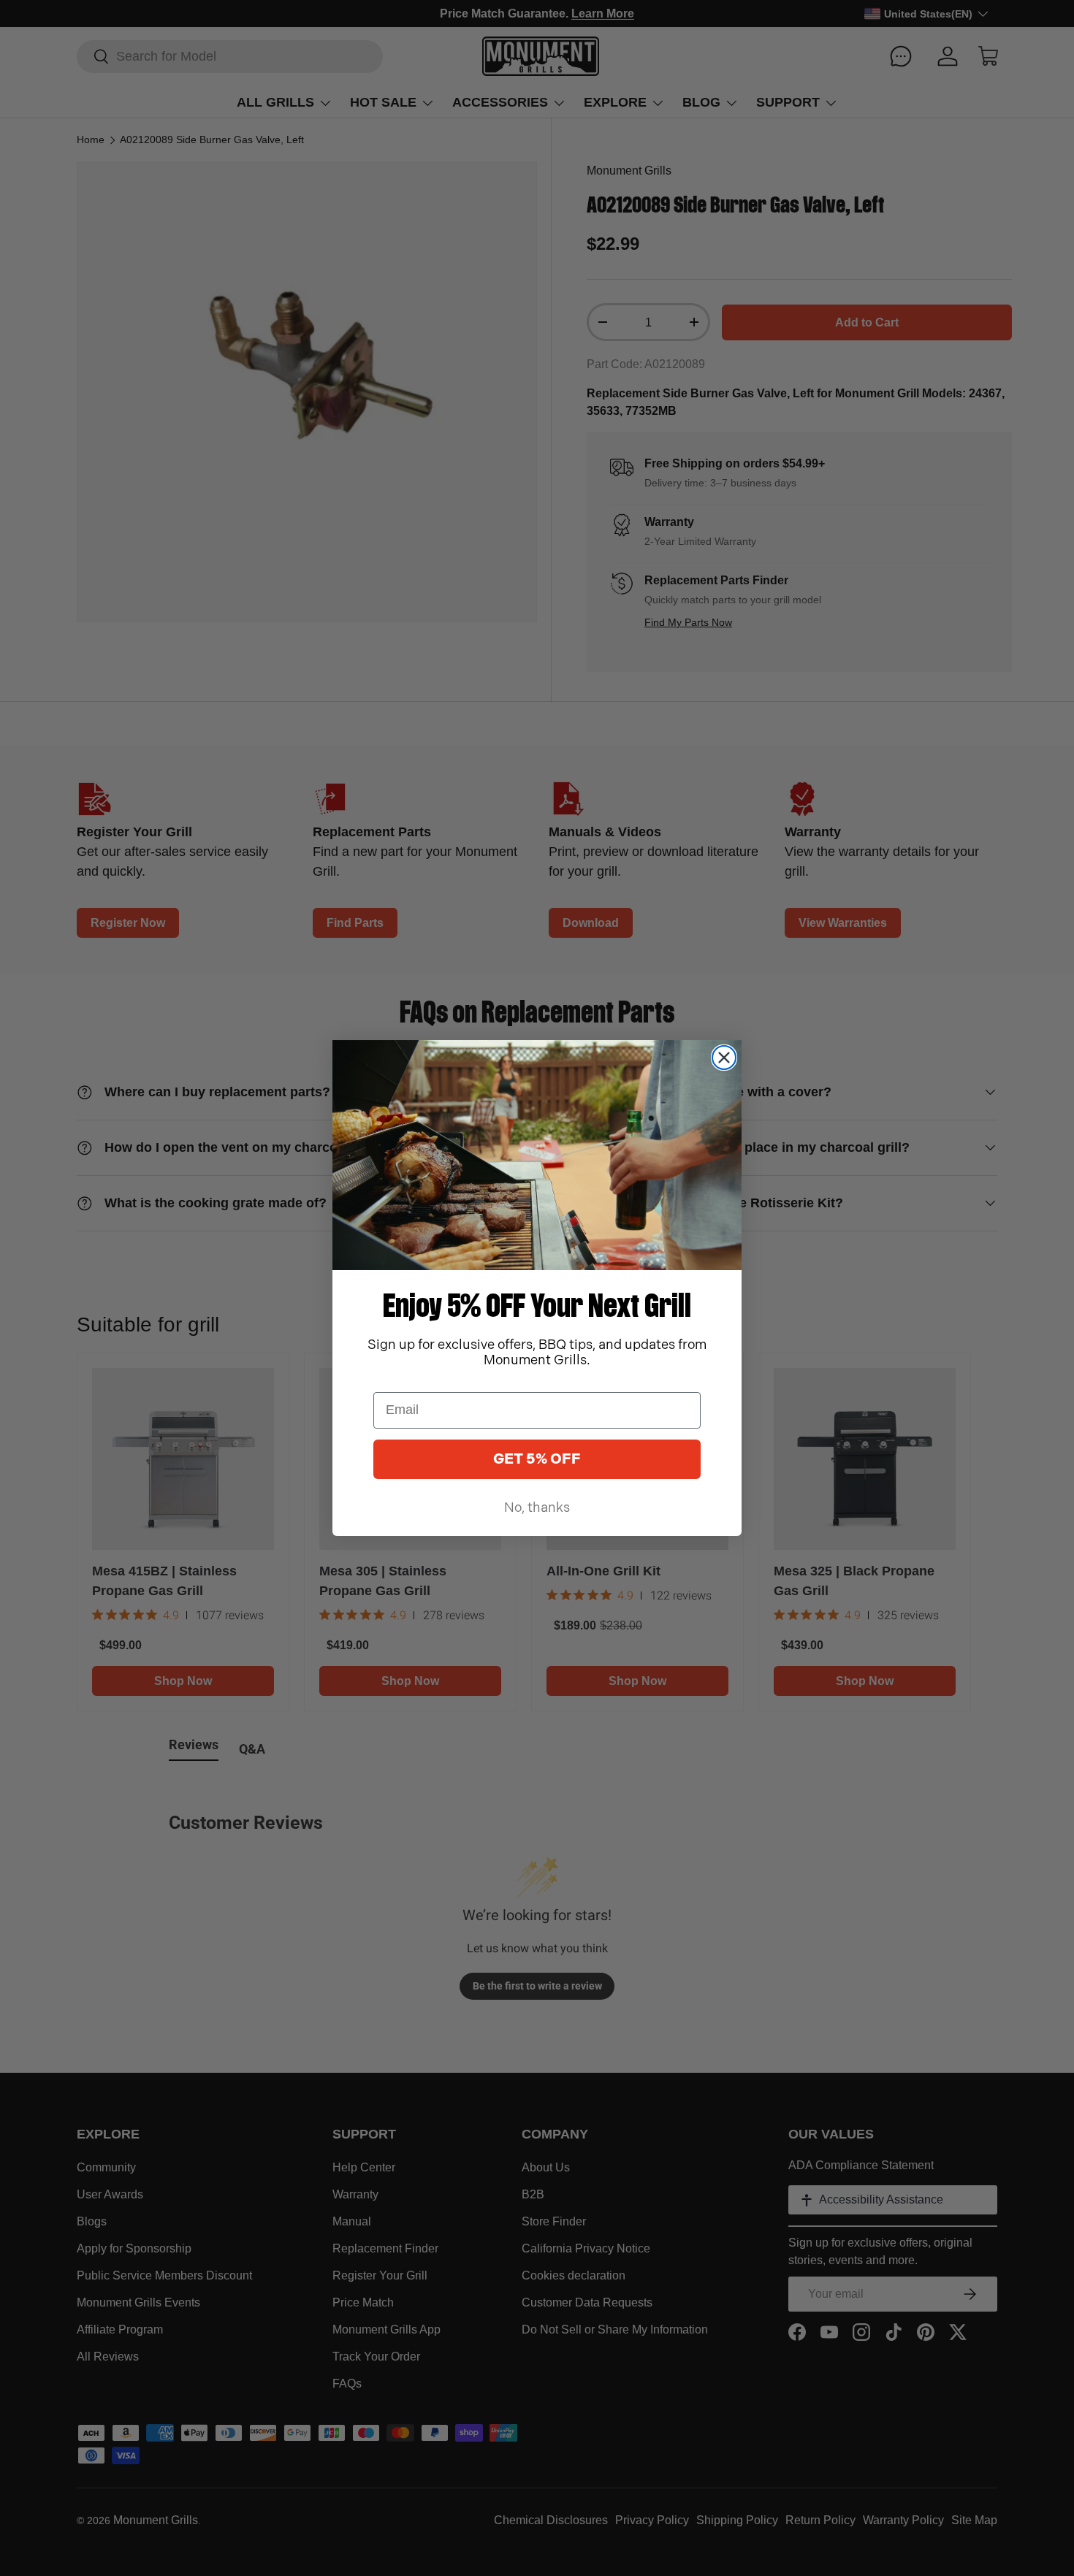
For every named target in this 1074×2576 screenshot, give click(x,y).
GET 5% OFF (537, 1459)
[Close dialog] (724, 1058)
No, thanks (537, 1508)
